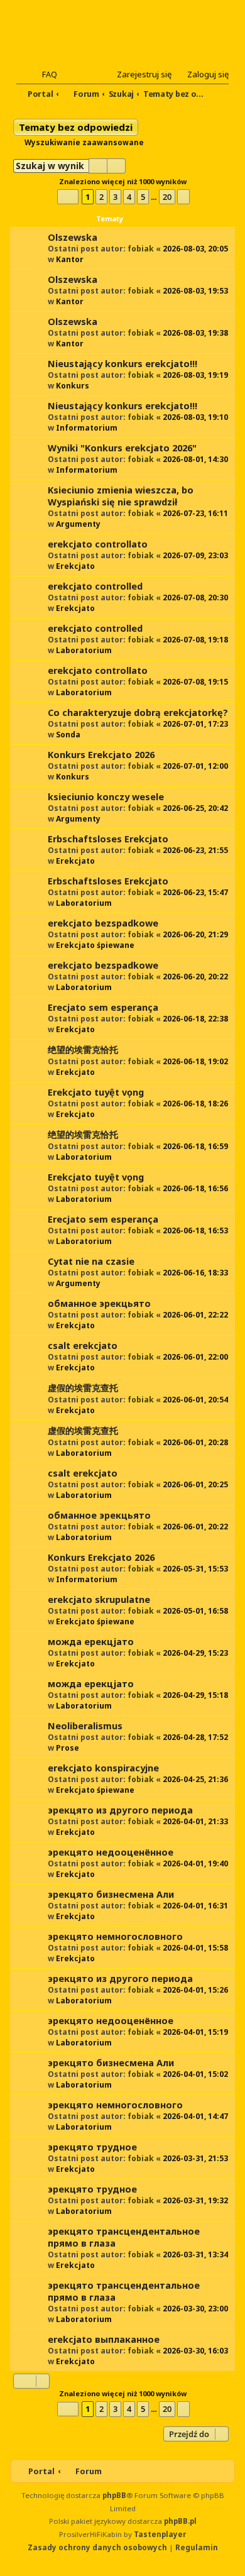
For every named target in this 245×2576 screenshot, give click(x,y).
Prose (68, 1748)
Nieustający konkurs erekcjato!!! (122, 364)
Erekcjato (75, 566)
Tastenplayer (160, 2534)
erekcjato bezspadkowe (103, 923)
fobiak (141, 249)
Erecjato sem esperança (103, 1007)
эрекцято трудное (92, 2147)
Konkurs (73, 386)
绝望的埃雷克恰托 (83, 1049)
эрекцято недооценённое (111, 1852)
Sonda (68, 735)
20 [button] (167, 197)
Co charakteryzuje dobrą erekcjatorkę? (138, 713)
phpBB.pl (180, 2521)
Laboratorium (84, 650)
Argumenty (78, 524)
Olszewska (73, 237)
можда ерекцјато (91, 1642)
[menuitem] (44, 74)
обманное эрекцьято (99, 1303)
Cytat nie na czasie (91, 1261)
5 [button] (143, 197)
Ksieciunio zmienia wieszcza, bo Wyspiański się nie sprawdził (121, 496)
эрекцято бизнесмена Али (111, 1894)
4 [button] (129, 197)
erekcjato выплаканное (104, 2339)
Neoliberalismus (85, 1726)
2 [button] (101, 197)
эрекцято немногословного (115, 1936)
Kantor (70, 259)
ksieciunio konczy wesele (106, 797)
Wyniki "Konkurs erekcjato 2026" (122, 448)
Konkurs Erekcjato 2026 (101, 755)
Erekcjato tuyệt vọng (96, 1092)
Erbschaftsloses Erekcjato (108, 839)
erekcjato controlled (95, 586)
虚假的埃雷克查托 (83, 1388)
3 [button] (115, 197)
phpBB (114, 2495)
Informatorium (87, 428)
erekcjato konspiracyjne (103, 1768)
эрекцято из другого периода (120, 1810)
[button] (68, 196)
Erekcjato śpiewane (95, 945)
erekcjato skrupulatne (99, 1599)
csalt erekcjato (83, 1346)
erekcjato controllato (98, 544)
